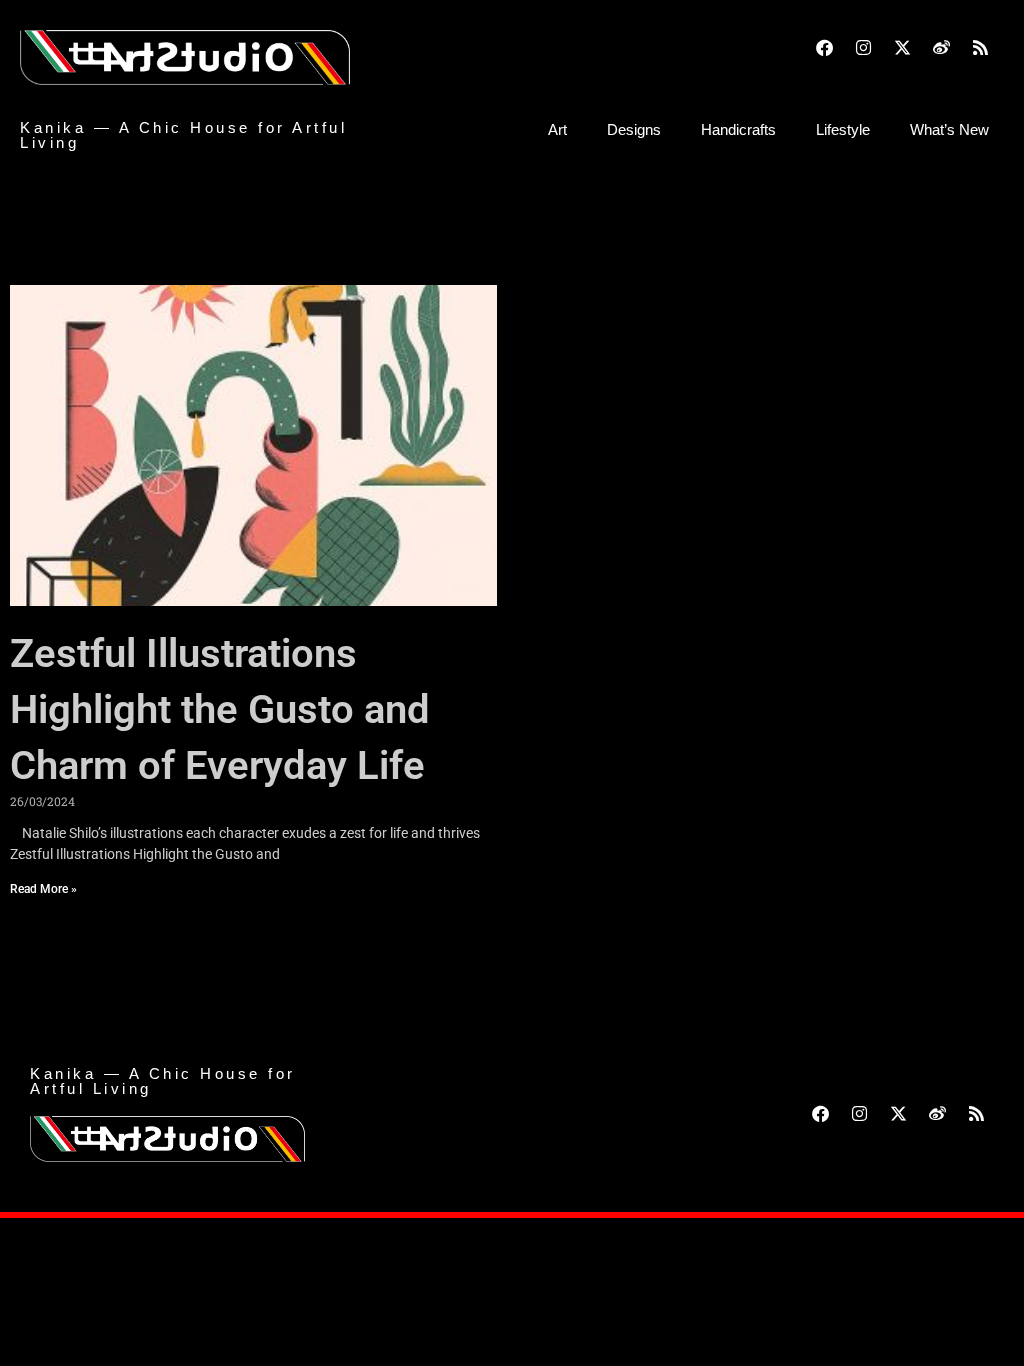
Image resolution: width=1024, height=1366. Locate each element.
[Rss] (980, 47)
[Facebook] (824, 47)
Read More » (43, 889)
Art (557, 129)
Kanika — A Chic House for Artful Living (183, 135)
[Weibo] (941, 47)
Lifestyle (843, 129)
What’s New (949, 129)
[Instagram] (863, 47)
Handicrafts (738, 129)
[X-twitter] (902, 47)
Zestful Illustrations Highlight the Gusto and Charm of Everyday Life (220, 709)
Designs (634, 129)
